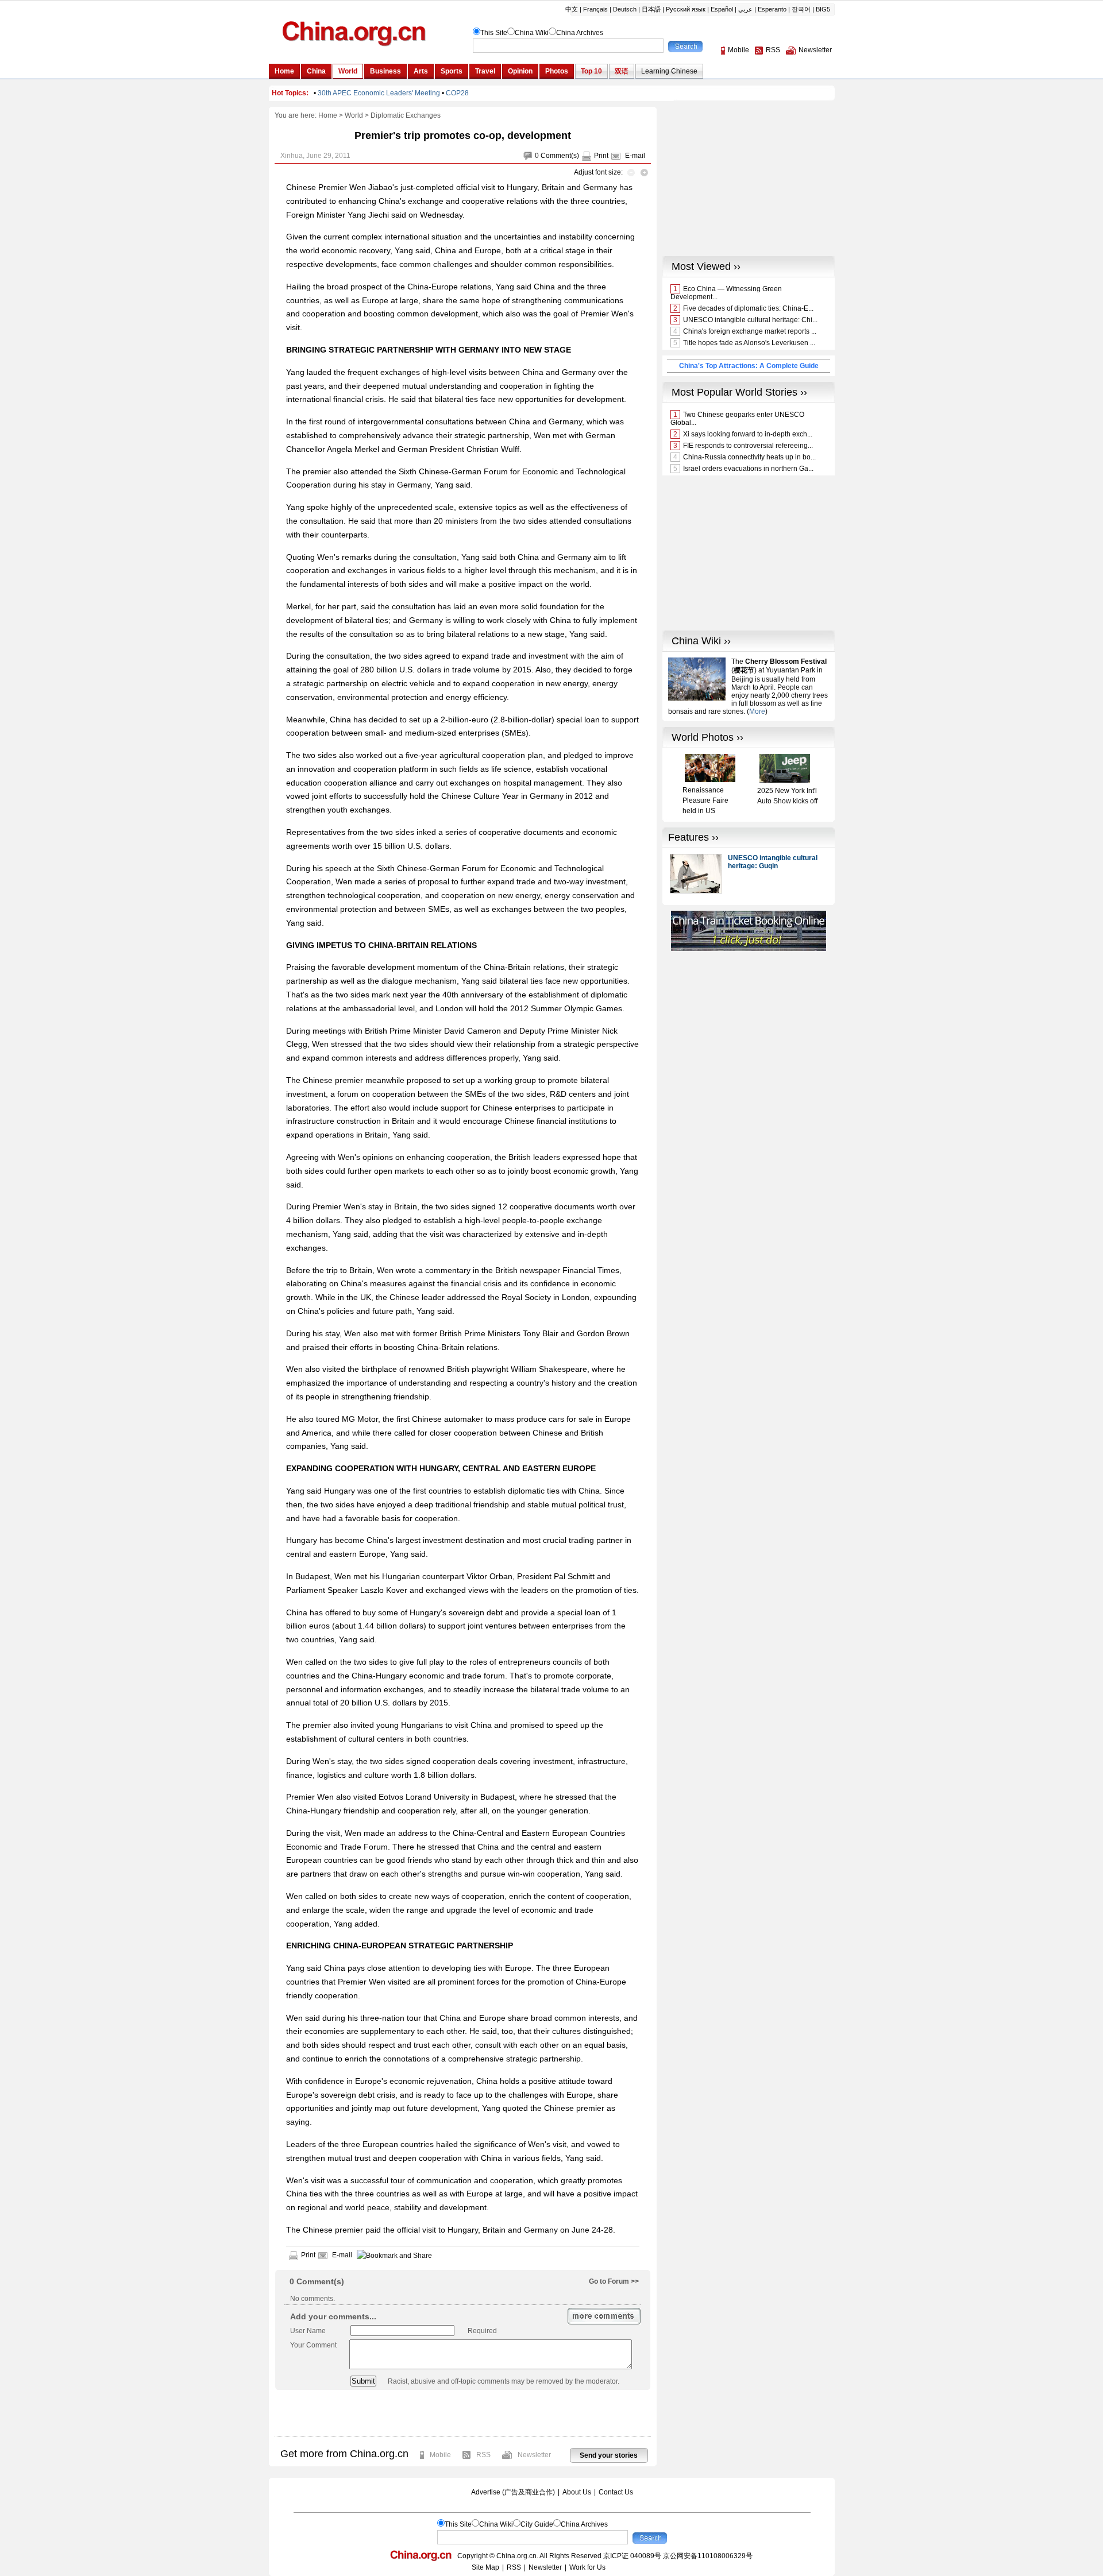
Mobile (440, 2455)
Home (328, 115)
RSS (483, 2455)
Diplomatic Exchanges (406, 115)
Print (601, 156)
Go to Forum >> (614, 2281)
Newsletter (534, 2455)
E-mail (635, 156)
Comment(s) (560, 156)
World (354, 115)
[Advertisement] (462, 2413)
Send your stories (609, 2455)
